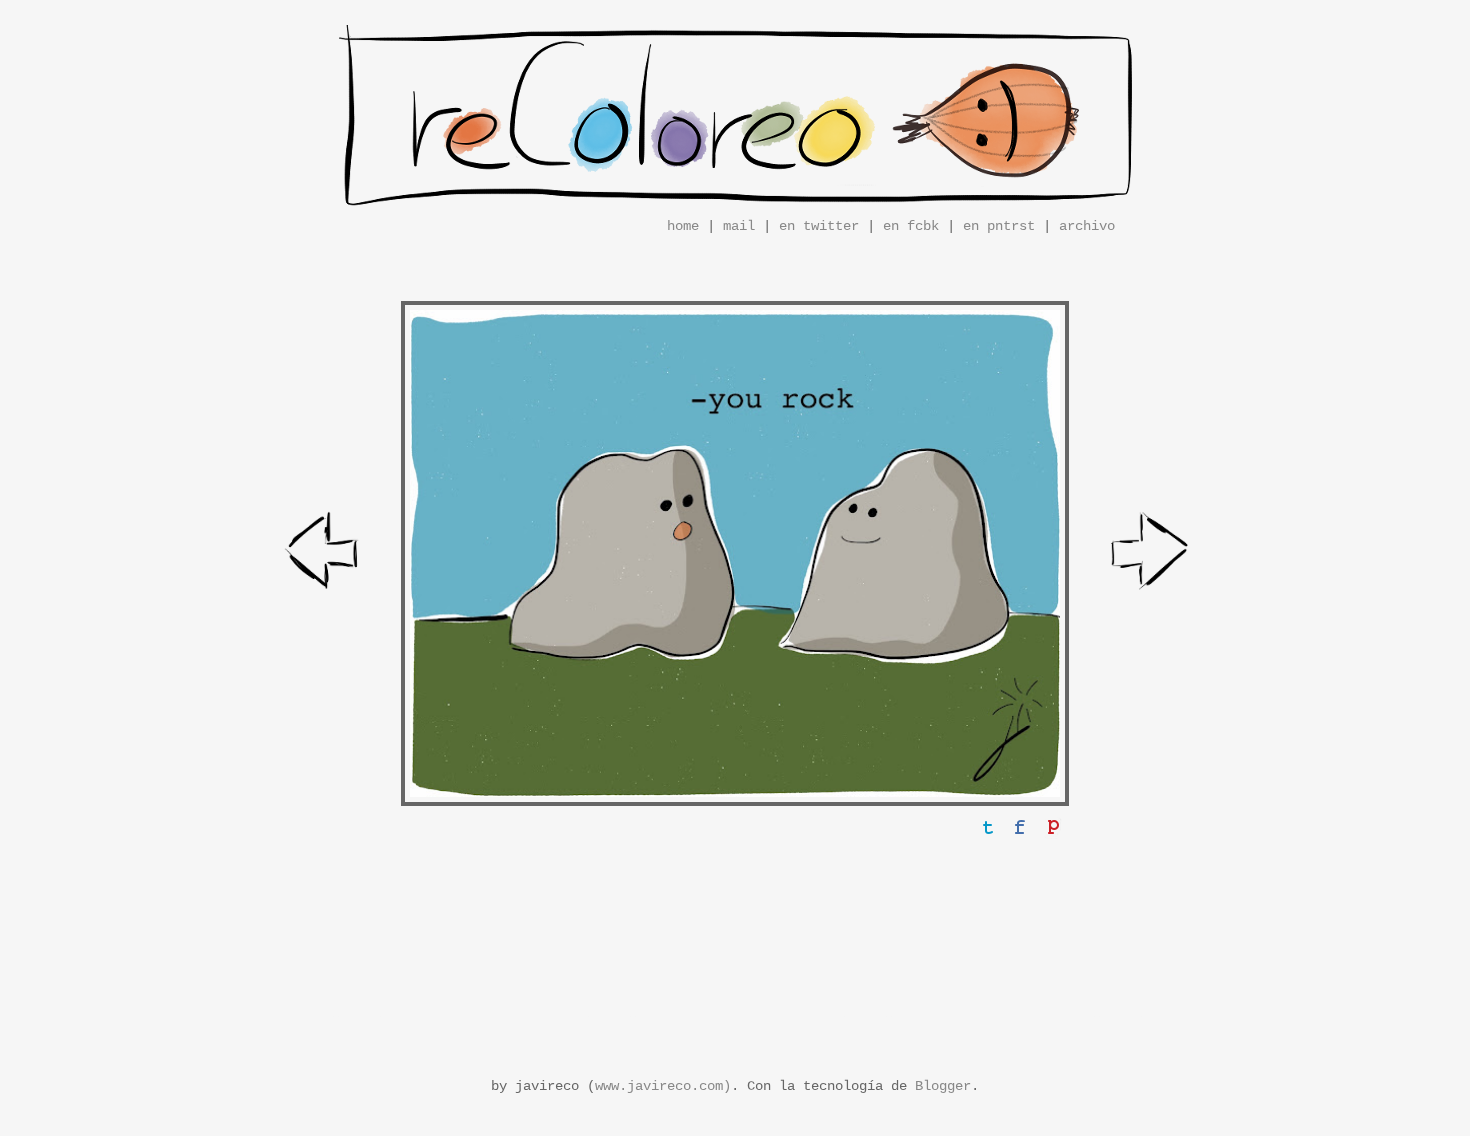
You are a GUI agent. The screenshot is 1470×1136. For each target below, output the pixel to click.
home (683, 226)
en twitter (819, 226)
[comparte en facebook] (1020, 827)
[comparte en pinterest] (1052, 827)
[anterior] (324, 554)
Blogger (943, 1086)
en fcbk (911, 226)
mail (739, 226)
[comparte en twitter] (988, 827)
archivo (1087, 226)
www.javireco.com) (663, 1086)
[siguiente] (1151, 554)
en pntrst (999, 226)
